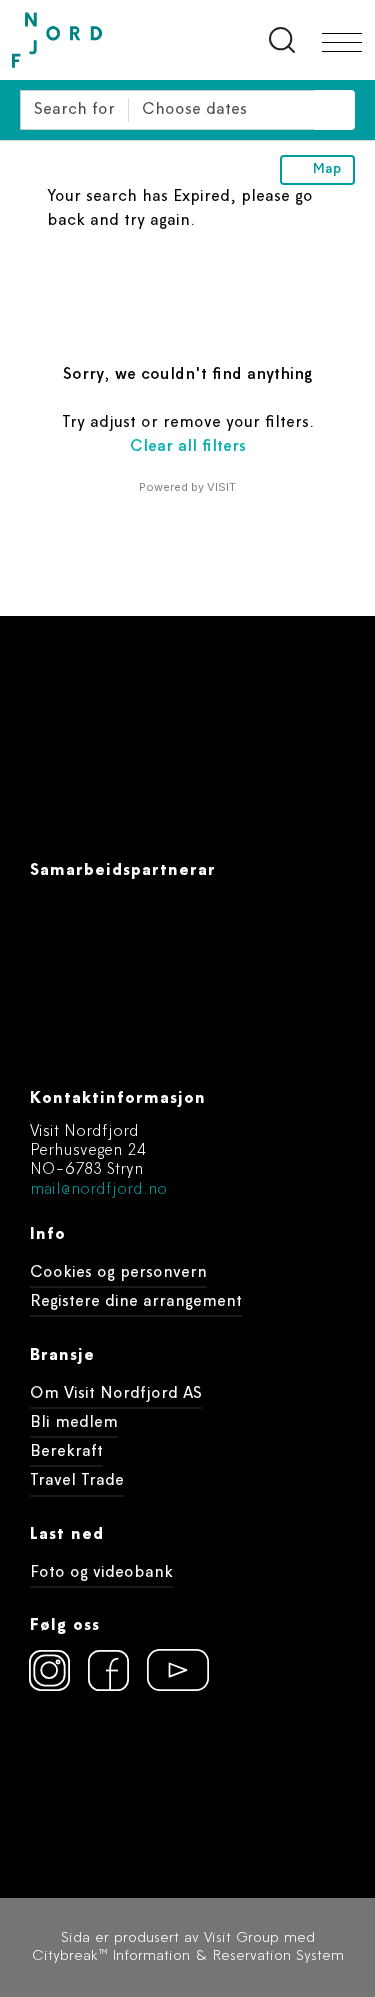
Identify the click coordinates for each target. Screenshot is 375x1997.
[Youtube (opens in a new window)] (168, 1670)
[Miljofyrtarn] (66, 1778)
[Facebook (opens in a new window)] (109, 1670)
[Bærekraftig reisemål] (182, 1778)
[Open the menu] (342, 42)
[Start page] (99, 40)
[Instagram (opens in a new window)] (50, 1670)
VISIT (221, 487)
